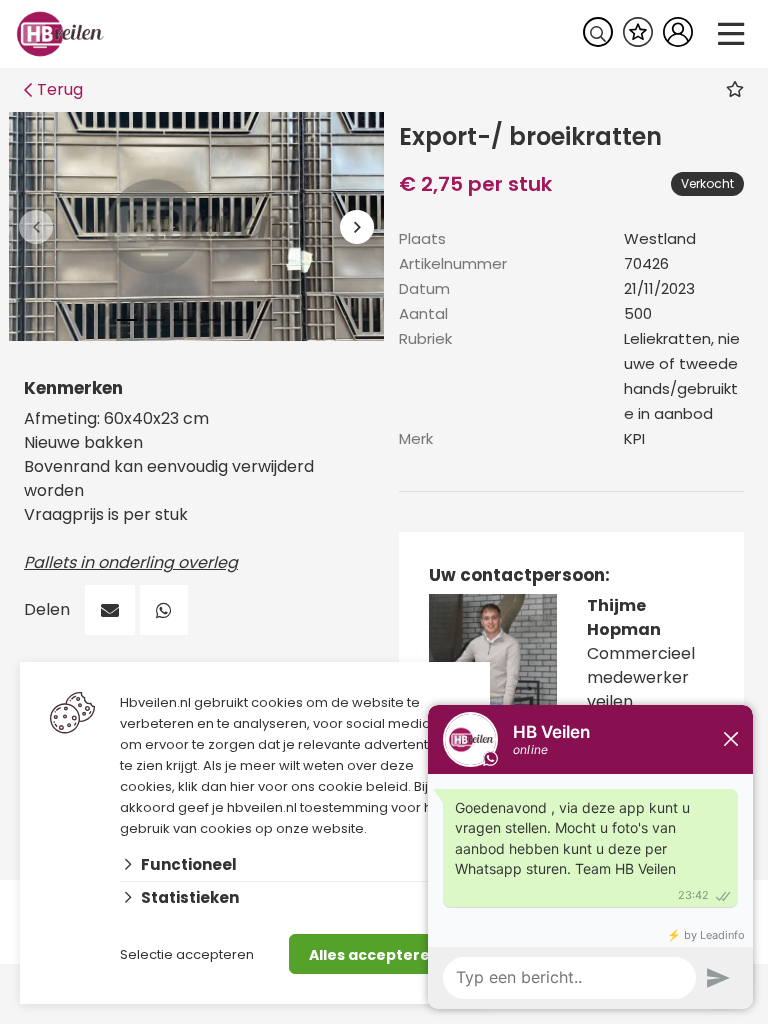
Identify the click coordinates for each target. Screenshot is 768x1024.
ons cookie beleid (349, 786)
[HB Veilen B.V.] (60, 32)
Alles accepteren (374, 955)
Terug (60, 89)
